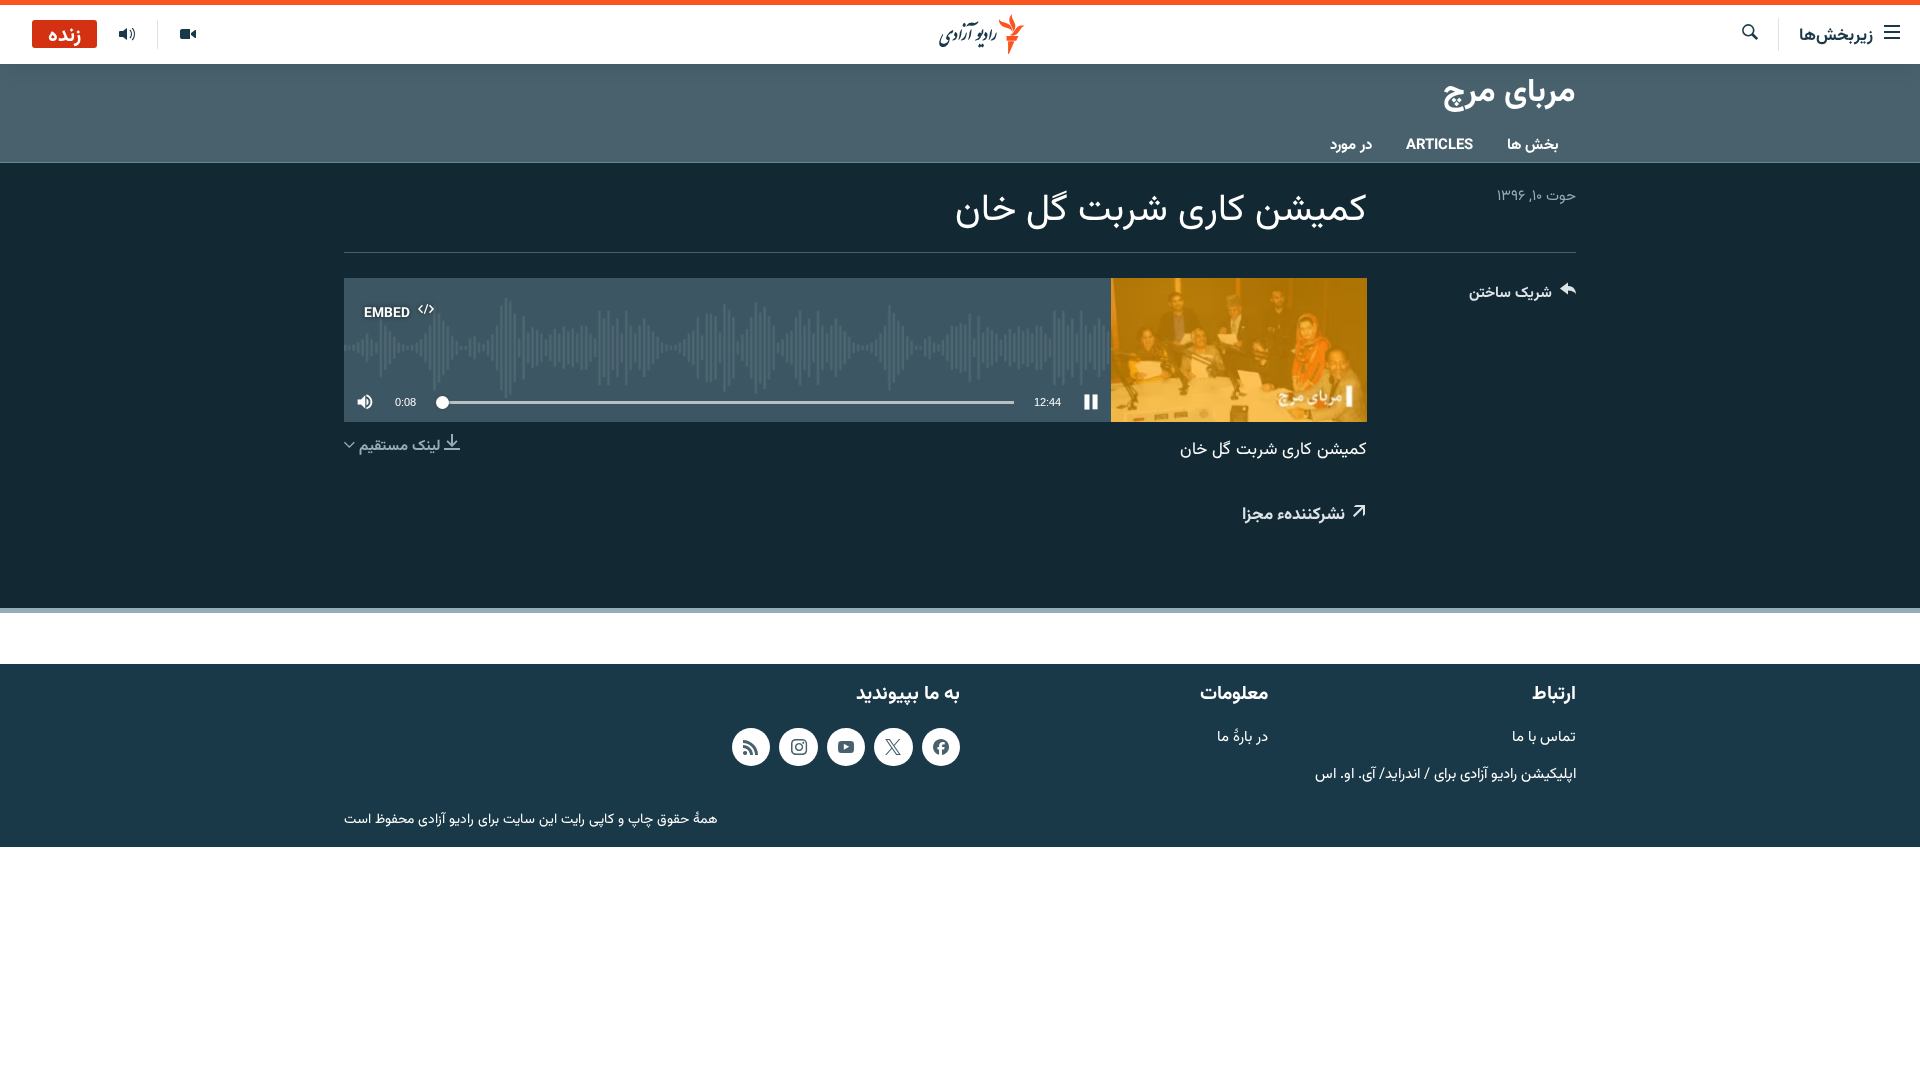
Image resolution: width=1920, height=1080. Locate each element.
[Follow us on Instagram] (798, 747)
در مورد (1351, 145)
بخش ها (1533, 145)
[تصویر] (187, 35)
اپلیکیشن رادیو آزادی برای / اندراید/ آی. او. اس (1445, 775)
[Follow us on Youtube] (846, 747)
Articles (1439, 145)
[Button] (1522, 297)
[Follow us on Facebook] (941, 747)
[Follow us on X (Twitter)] (893, 747)
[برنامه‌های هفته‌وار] (127, 35)
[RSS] (751, 747)
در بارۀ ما (1242, 738)
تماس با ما (1544, 738)
